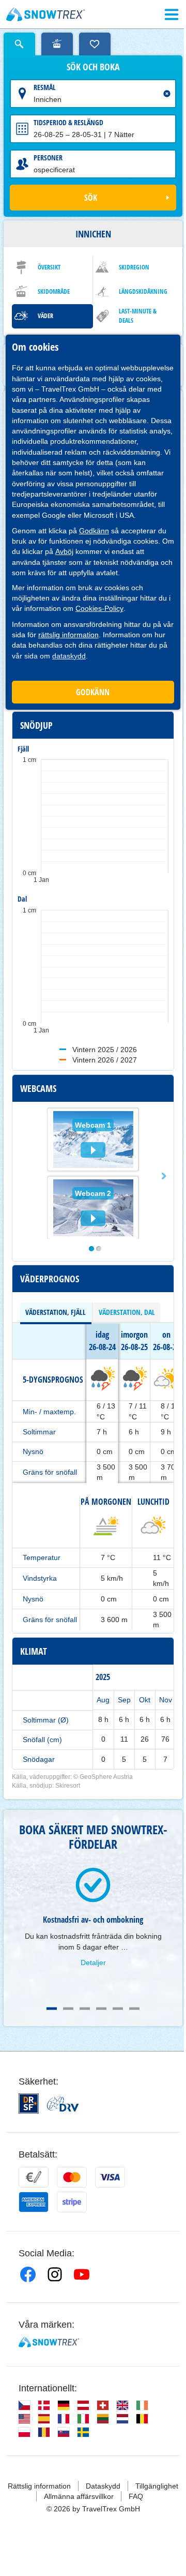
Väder (45, 316)
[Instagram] (55, 2274)
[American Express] (34, 2202)
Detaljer (93, 1963)
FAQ (136, 2496)
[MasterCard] (72, 2177)
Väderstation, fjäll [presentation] (56, 1312)
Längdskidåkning (143, 291)
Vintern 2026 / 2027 (105, 1060)
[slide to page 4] (101, 2009)
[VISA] (110, 2177)
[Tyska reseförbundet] (63, 2104)
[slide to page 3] (85, 2009)
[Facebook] (28, 2274)
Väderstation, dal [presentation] (127, 1312)
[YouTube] (82, 2274)
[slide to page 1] (52, 2009)
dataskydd (69, 656)
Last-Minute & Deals (138, 316)
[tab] (56, 1312)
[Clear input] (167, 94)
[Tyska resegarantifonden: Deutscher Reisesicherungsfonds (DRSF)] (29, 2103)
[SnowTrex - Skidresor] (49, 2342)
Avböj (64, 551)
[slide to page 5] (118, 2009)
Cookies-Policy (99, 608)
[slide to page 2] (68, 2009)
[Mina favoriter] (95, 44)
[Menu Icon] (172, 14)
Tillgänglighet (157, 2486)
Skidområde (54, 291)
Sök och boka (93, 67)
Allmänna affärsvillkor (79, 2496)
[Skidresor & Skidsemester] (46, 14)
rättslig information (68, 635)
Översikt (49, 267)
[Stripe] (72, 2202)
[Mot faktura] (34, 2177)
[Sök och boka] (19, 44)
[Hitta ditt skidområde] (57, 44)
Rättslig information (39, 2486)
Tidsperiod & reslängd (68, 122)
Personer (48, 158)
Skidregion (134, 267)
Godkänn (94, 531)
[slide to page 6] (134, 2009)
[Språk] (24, 2405)
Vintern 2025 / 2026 (105, 1050)
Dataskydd (103, 2486)
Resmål (45, 87)
